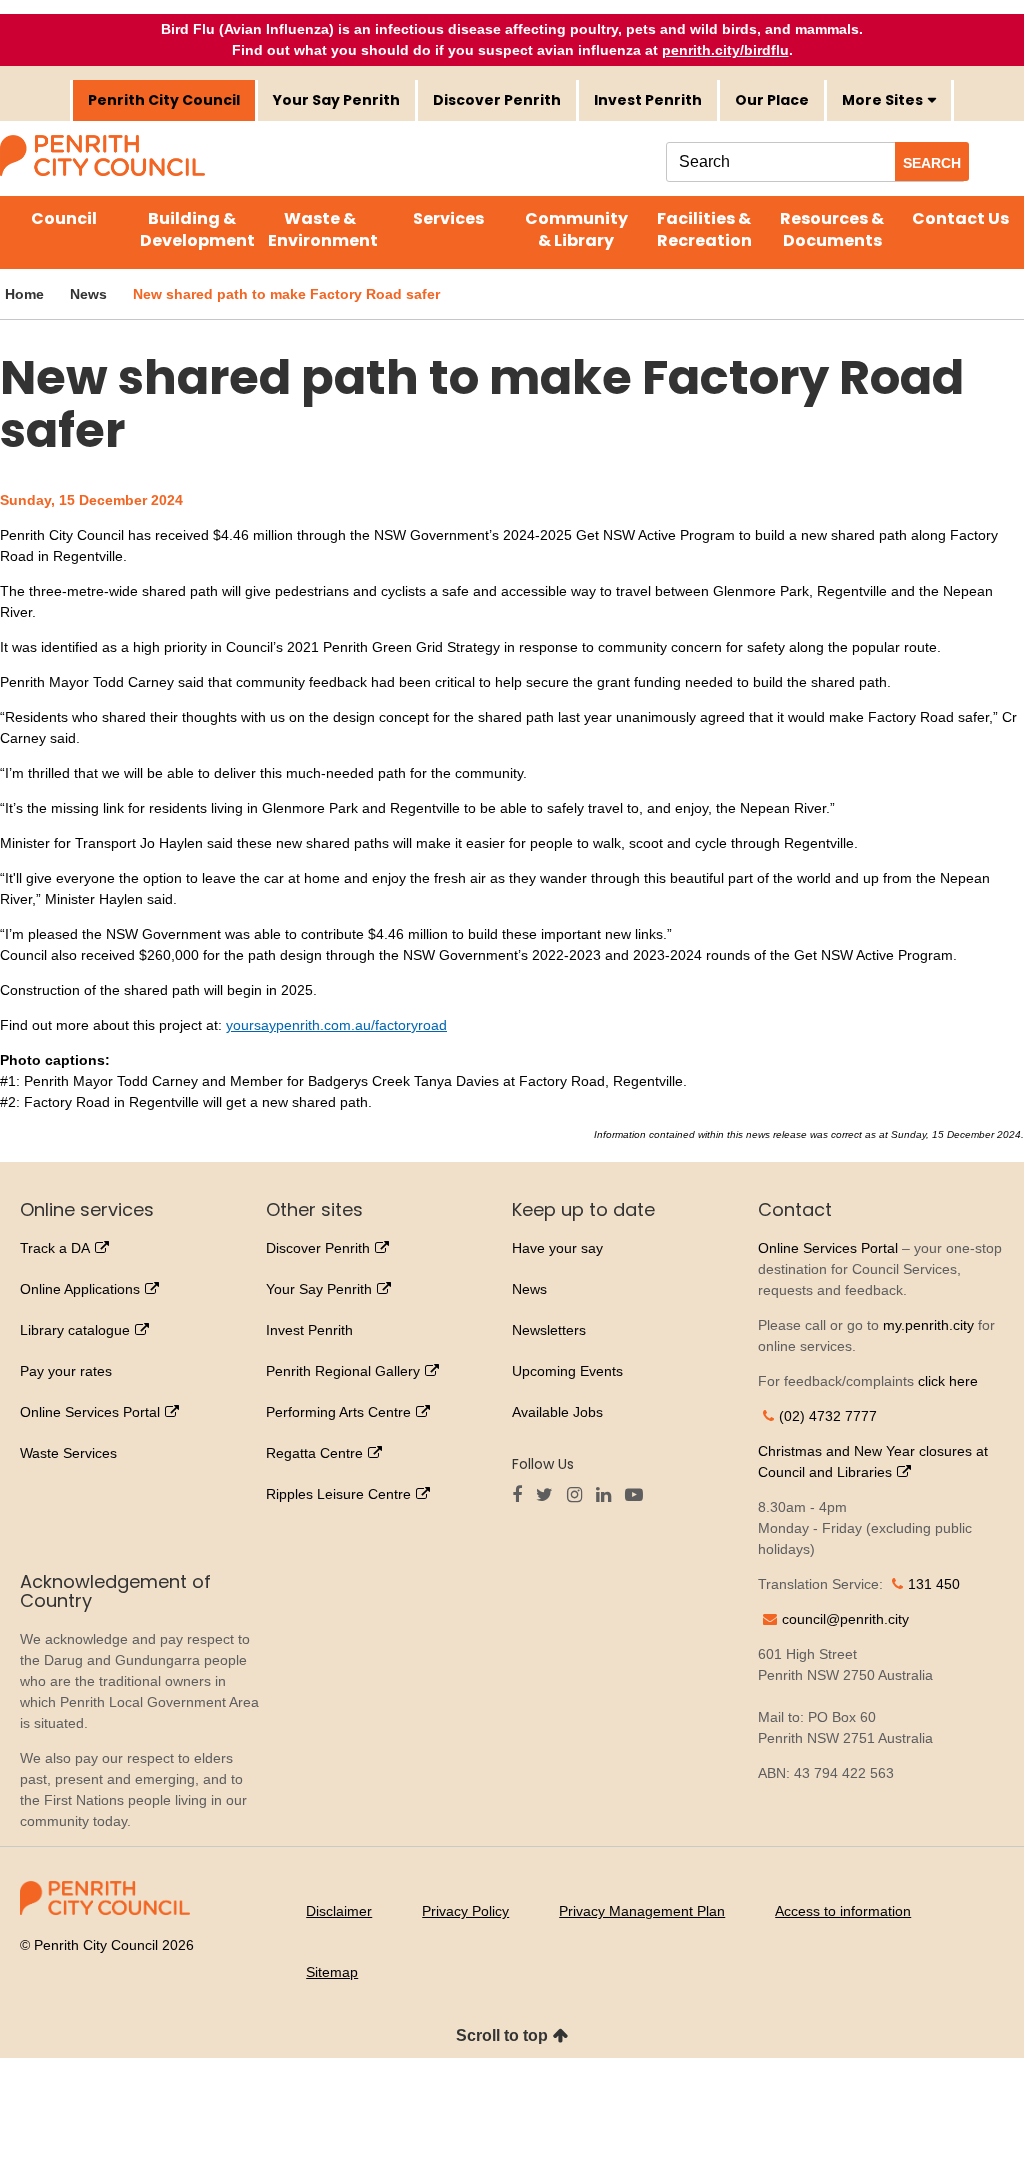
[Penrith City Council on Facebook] (522, 1496)
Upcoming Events (567, 1371)
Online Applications (80, 1289)
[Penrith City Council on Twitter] (549, 1496)
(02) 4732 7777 (828, 1416)
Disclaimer (339, 1911)
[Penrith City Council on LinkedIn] (608, 1496)
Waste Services (68, 1453)
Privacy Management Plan (642, 1911)
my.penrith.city (928, 1325)
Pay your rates (66, 1371)
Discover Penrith (497, 100)
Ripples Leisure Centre (338, 1494)
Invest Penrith (648, 100)
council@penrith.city (845, 1619)
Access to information (843, 1911)
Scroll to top (502, 2035)
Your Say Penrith (336, 100)
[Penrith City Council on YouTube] (639, 1496)
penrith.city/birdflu (725, 50)
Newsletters (549, 1330)
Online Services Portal (90, 1412)
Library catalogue (75, 1330)
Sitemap (332, 1972)
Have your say (557, 1248)
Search (932, 163)
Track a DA (55, 1248)
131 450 (934, 1584)
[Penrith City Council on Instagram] (579, 1496)
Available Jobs (557, 1412)
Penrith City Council (164, 100)
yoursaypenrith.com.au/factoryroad (336, 1025)
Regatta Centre (314, 1453)
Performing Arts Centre (338, 1412)
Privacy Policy (465, 1911)
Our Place (772, 100)
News (529, 1289)
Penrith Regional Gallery (343, 1371)
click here (948, 1381)
